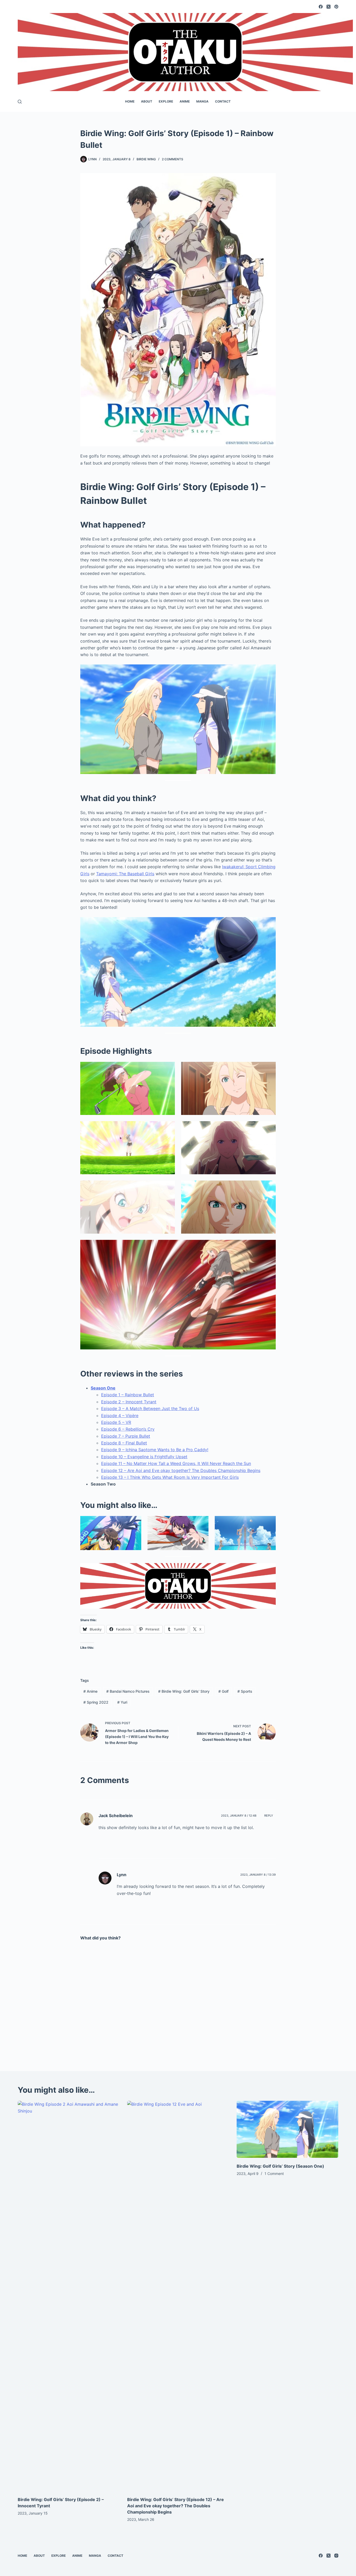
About (147, 101)
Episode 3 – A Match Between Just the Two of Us (150, 1408)
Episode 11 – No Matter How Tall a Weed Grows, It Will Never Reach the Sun (176, 1463)
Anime (185, 101)
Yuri (122, 1702)
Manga (202, 101)
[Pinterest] (336, 7)
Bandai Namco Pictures (128, 1691)
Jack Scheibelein (116, 1816)
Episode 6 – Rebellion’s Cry (128, 1429)
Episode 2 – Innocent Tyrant (129, 1402)
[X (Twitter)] (329, 7)
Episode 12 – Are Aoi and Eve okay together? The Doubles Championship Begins (181, 1470)
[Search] (20, 102)
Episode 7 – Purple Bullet (126, 1436)
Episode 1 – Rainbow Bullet (128, 1395)
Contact (223, 101)
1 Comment (274, 2174)
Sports (245, 1691)
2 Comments (173, 159)
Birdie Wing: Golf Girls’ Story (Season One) (280, 2166)
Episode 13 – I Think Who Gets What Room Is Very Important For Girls (170, 1477)
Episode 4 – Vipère (120, 1416)
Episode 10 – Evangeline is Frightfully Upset (144, 1457)
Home (130, 101)
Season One (103, 1388)
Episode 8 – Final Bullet (124, 1443)
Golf (223, 1691)
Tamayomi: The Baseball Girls (125, 874)
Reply (269, 1816)
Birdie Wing (146, 159)
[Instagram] (336, 2556)
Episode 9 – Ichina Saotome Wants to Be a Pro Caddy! (155, 1450)
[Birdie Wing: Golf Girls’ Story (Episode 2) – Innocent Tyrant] (69, 2296)
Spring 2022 (96, 1702)
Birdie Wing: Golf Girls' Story (184, 1691)
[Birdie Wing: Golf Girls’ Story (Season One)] (287, 2129)
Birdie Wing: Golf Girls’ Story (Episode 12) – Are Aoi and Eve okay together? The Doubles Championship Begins (176, 2506)
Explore (166, 101)
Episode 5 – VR (116, 1422)
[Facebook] (321, 7)
